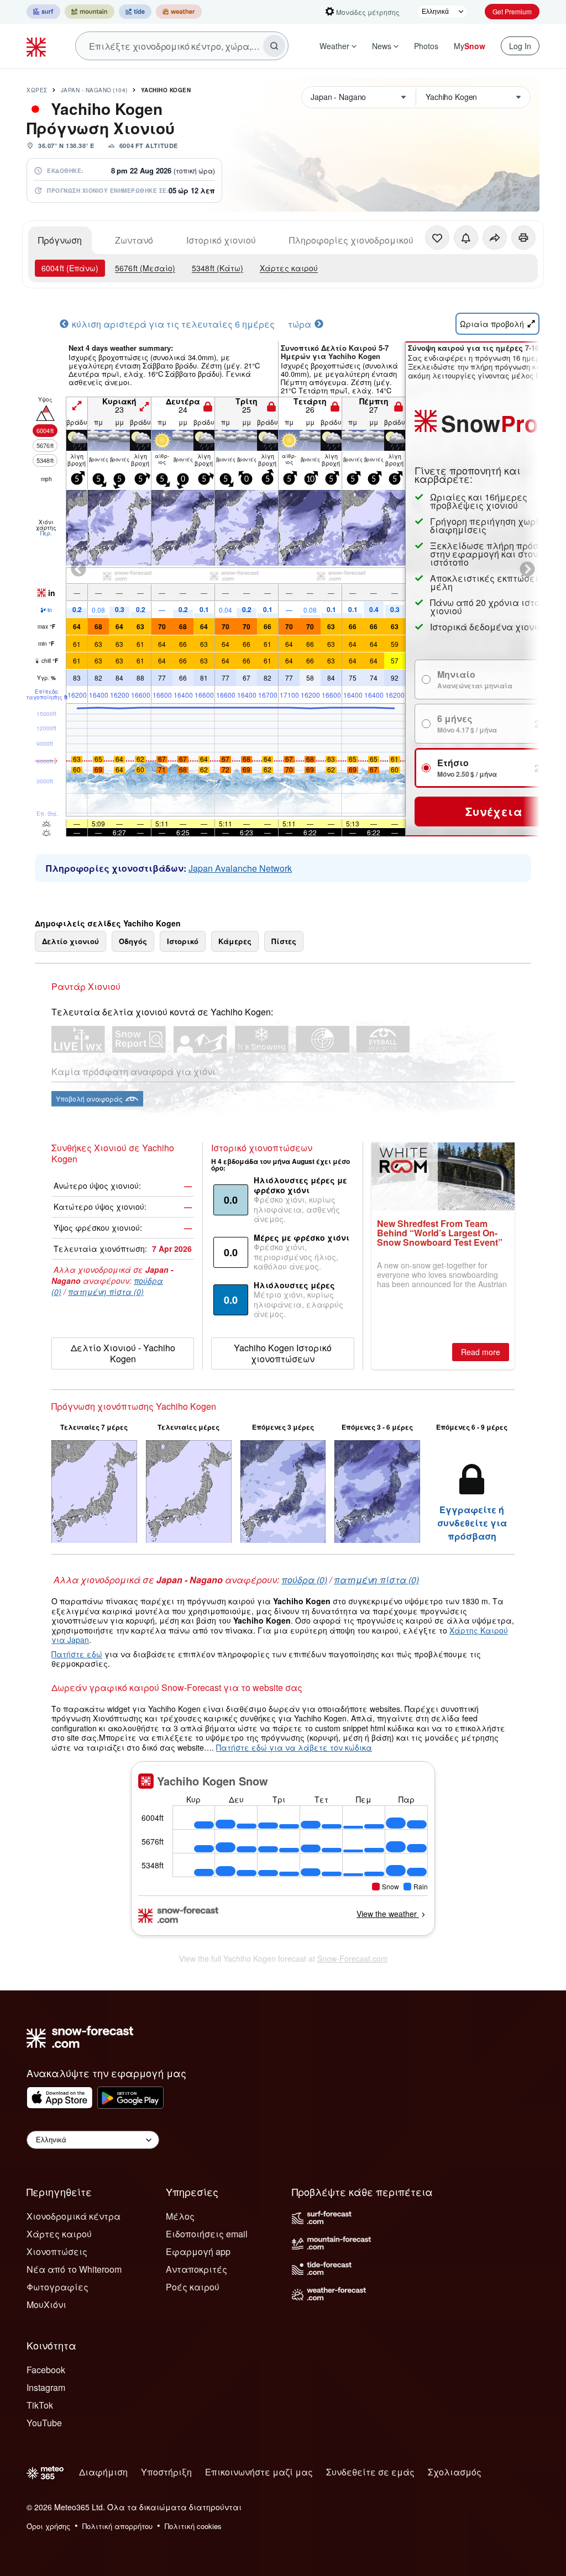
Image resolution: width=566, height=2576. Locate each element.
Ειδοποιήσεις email (207, 2234)
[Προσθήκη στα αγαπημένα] (437, 238)
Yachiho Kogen (166, 90)
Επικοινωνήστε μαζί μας (259, 2472)
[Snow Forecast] (38, 46)
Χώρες (37, 90)
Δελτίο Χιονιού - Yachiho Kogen (123, 1353)
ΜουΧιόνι (46, 2304)
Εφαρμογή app (198, 2251)
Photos (426, 46)
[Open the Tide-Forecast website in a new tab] (135, 12)
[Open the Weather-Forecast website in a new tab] (179, 12)
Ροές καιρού (193, 2287)
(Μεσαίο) (145, 268)
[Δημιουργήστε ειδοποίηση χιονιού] (466, 238)
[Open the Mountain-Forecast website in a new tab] (90, 12)
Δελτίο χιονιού (70, 941)
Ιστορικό (183, 941)
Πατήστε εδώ (77, 1654)
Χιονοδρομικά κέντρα (74, 2216)
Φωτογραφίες (57, 2287)
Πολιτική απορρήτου (117, 2526)
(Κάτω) (218, 268)
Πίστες (284, 941)
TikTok (40, 2405)
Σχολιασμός (455, 2472)
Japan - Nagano (94, 90)
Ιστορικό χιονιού (221, 240)
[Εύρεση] (274, 46)
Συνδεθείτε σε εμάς (370, 2472)
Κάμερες (235, 941)
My (470, 46)
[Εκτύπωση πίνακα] (523, 238)
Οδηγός (133, 941)
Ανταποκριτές (196, 2269)
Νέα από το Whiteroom (74, 2269)
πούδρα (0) (304, 1580)
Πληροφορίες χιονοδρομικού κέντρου (370, 240)
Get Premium (512, 11)
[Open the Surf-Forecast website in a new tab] (43, 12)
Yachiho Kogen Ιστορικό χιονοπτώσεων (283, 1353)
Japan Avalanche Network (240, 868)
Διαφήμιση (103, 2472)
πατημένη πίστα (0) (106, 1292)
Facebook (46, 2370)
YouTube (44, 2423)
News (382, 46)
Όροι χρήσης (48, 2526)
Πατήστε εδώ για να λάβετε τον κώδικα (294, 1747)
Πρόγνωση (60, 240)
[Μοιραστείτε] (495, 238)
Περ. (46, 533)
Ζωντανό (134, 240)
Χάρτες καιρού (289, 268)
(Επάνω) (70, 268)
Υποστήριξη (166, 2472)
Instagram (46, 2387)
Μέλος (180, 2216)
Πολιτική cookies (193, 2526)
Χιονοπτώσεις (57, 2251)
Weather (334, 46)
